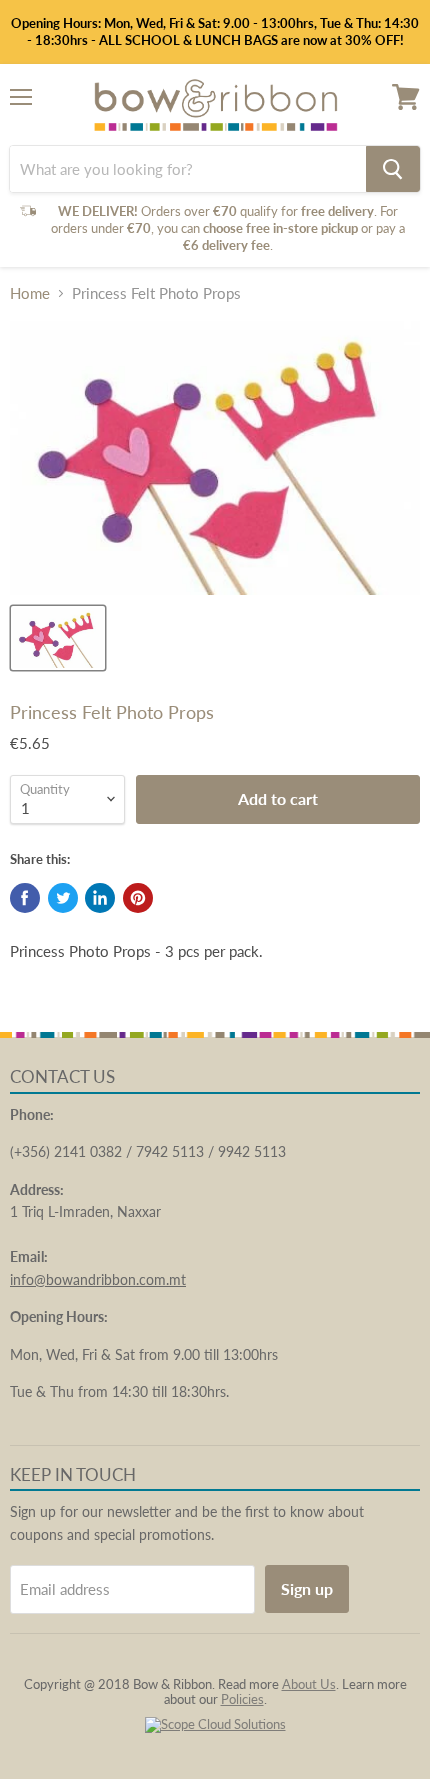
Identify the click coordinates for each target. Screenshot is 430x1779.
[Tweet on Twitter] (63, 898)
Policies (242, 1699)
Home (30, 293)
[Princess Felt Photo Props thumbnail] (58, 638)
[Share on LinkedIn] (100, 898)
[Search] (393, 169)
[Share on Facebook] (25, 898)
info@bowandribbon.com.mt (98, 1279)
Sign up (307, 1588)
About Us (309, 1684)
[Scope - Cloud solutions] (215, 1724)
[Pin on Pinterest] (138, 898)
